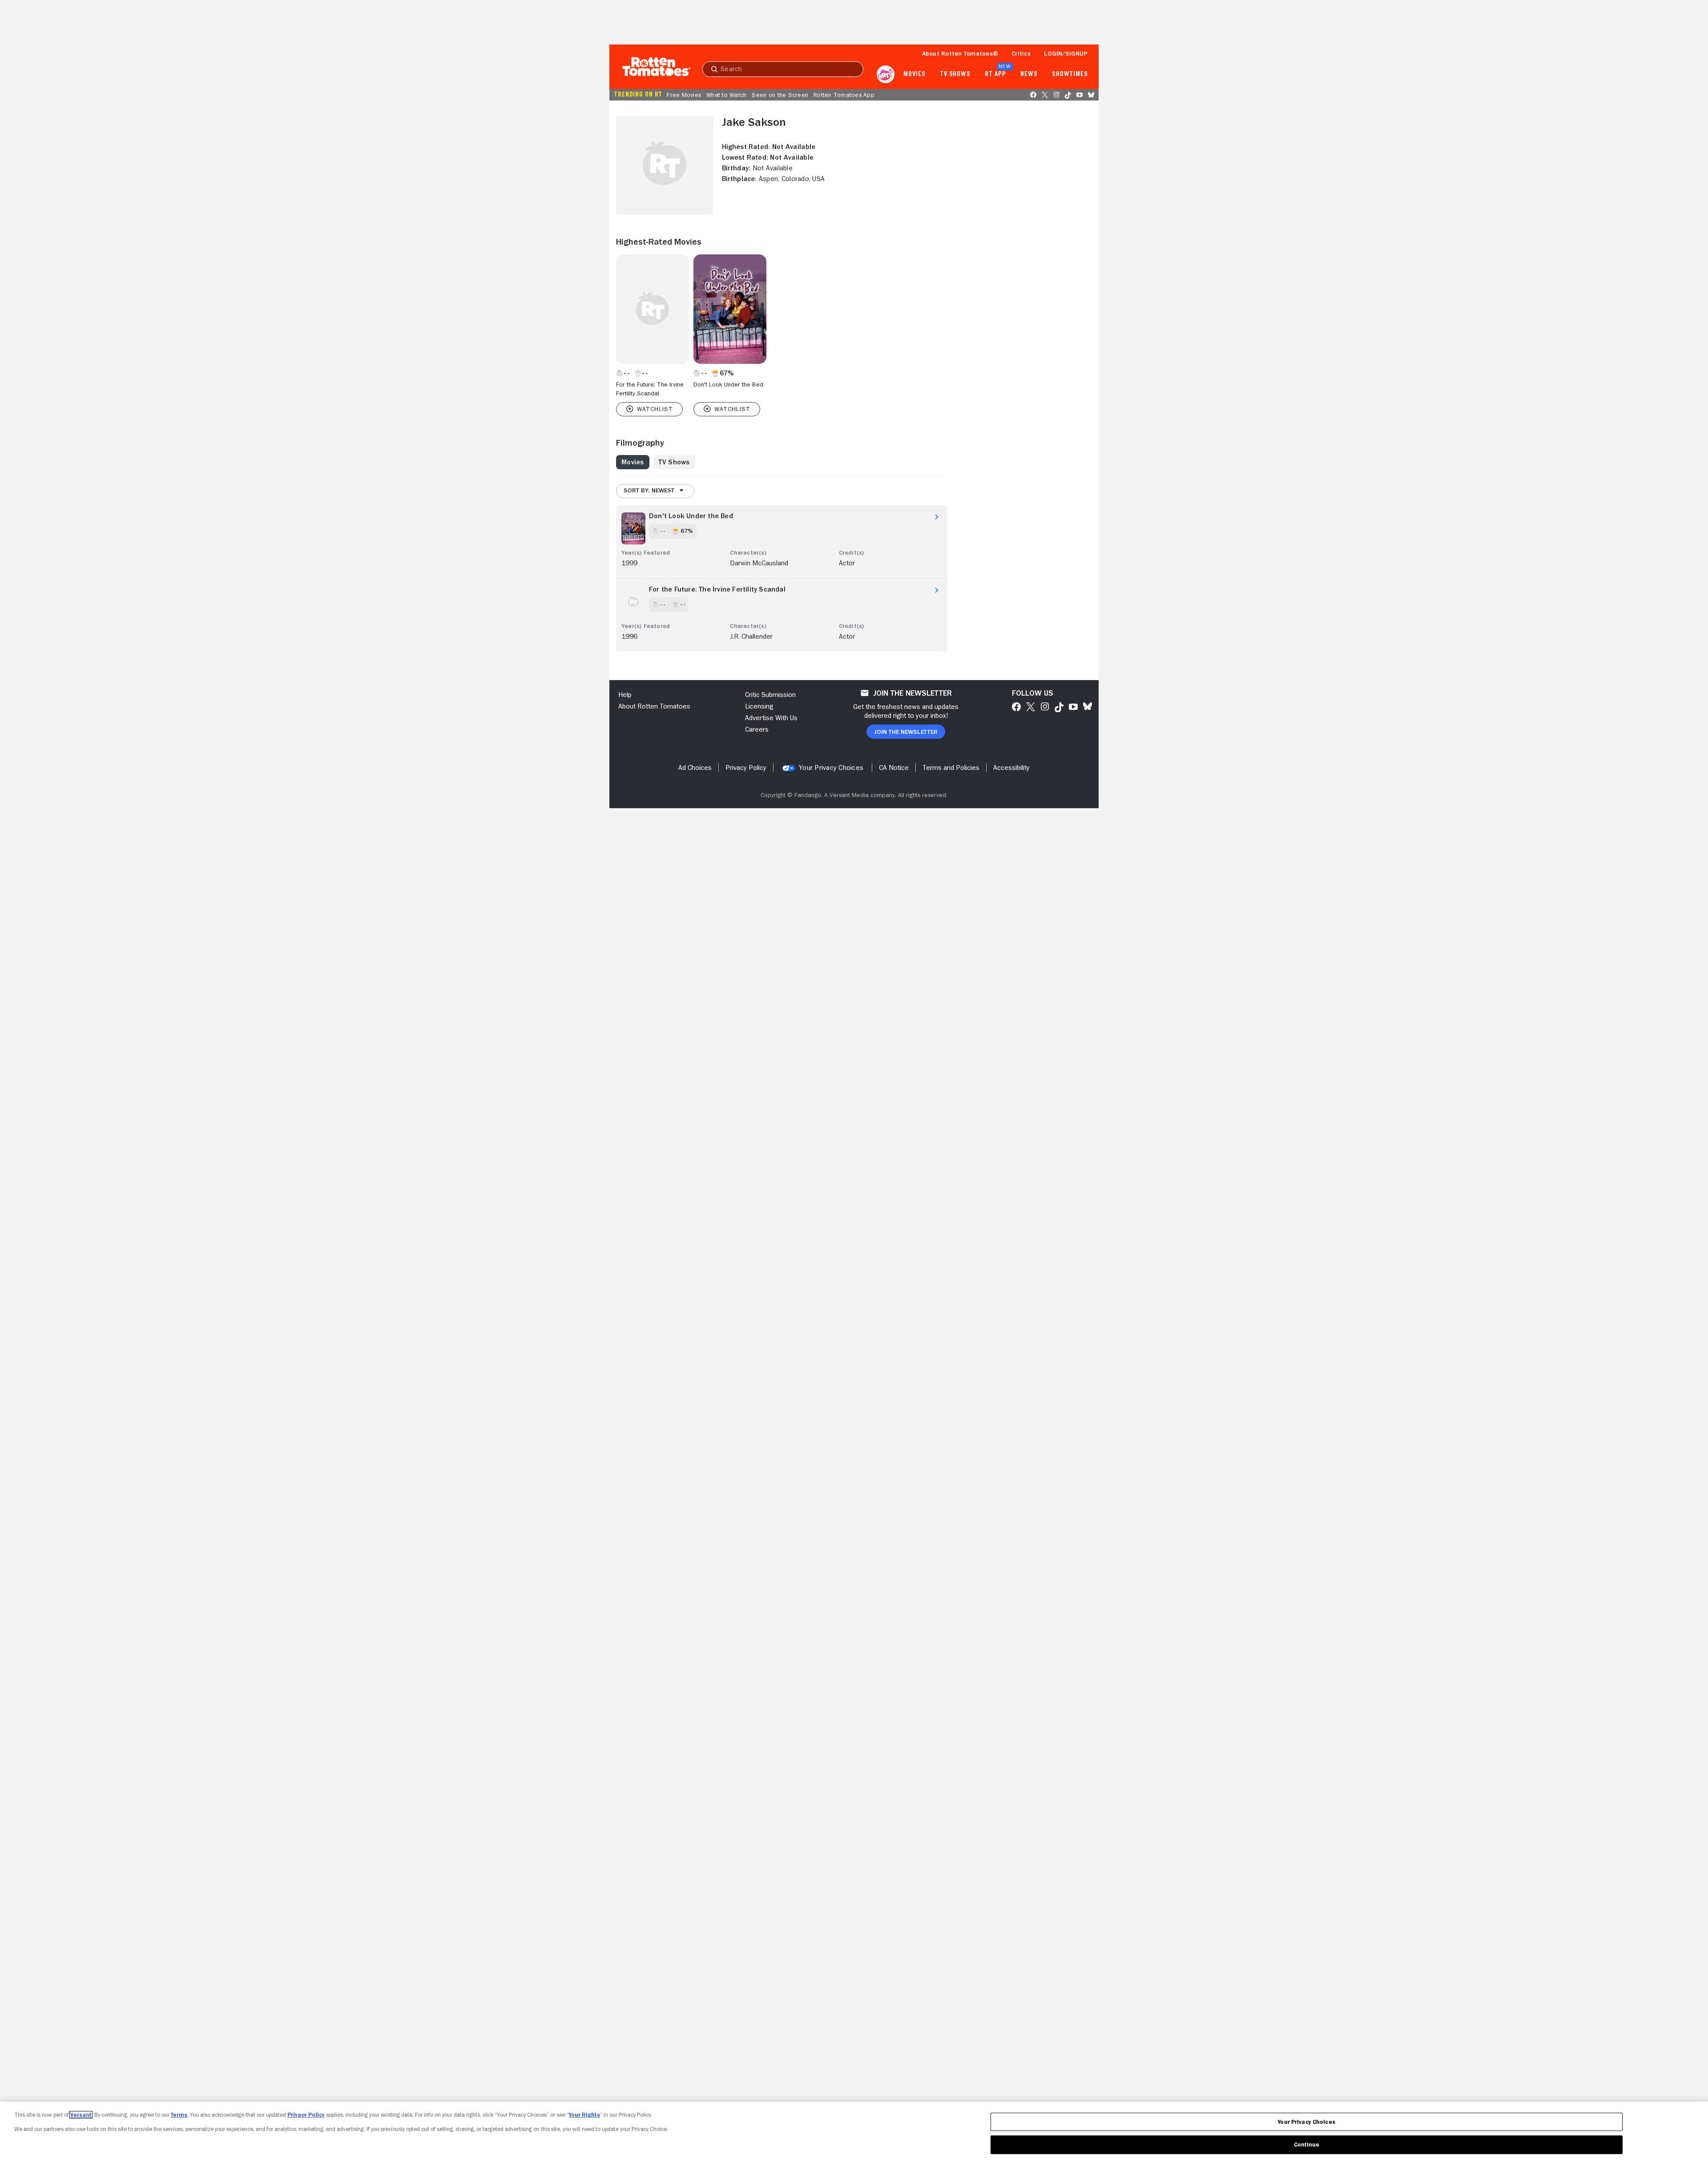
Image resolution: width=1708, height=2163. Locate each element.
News (1029, 74)
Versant (81, 2115)
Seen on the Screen (780, 95)
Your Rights (584, 2115)
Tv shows (955, 74)
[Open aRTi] (886, 74)
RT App (995, 74)
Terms (179, 2115)
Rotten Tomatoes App (844, 95)
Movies (914, 74)
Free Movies (684, 95)
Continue (1307, 2145)
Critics (1021, 53)
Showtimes (1070, 74)
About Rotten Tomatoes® (960, 53)
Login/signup (1066, 53)
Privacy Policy (306, 2115)
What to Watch (726, 95)
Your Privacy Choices (831, 768)
